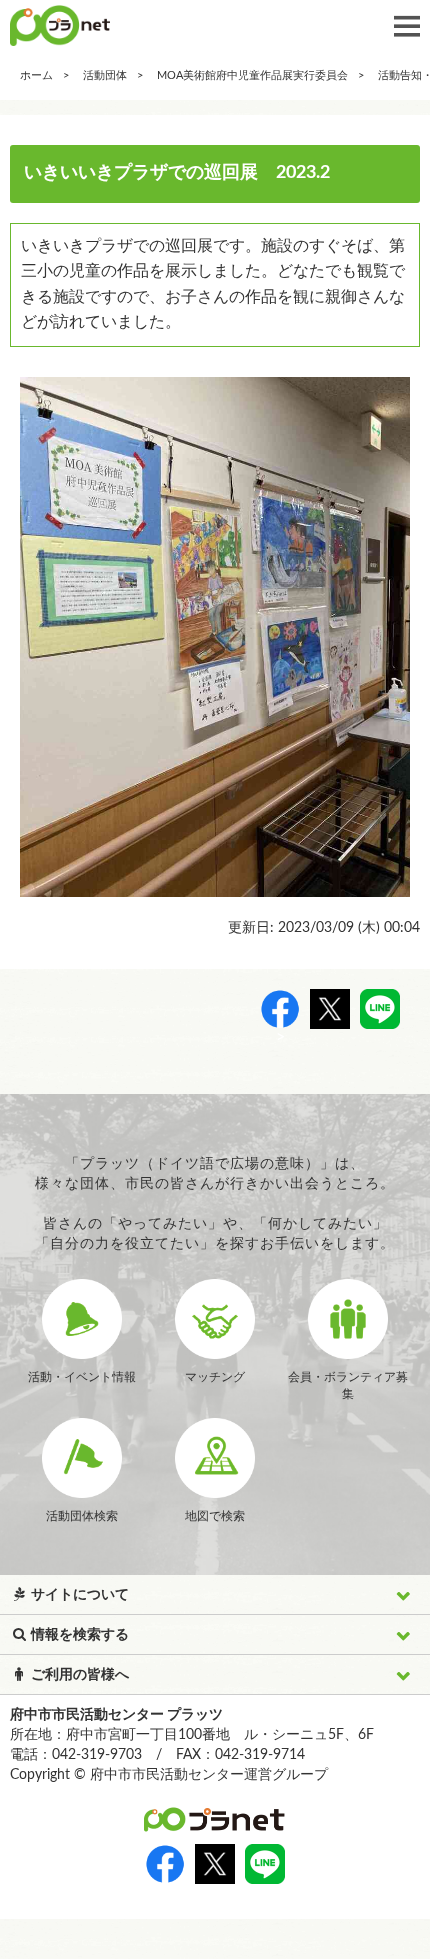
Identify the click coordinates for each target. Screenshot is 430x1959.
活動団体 (105, 75)
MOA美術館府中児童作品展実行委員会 (252, 75)
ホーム (36, 75)
